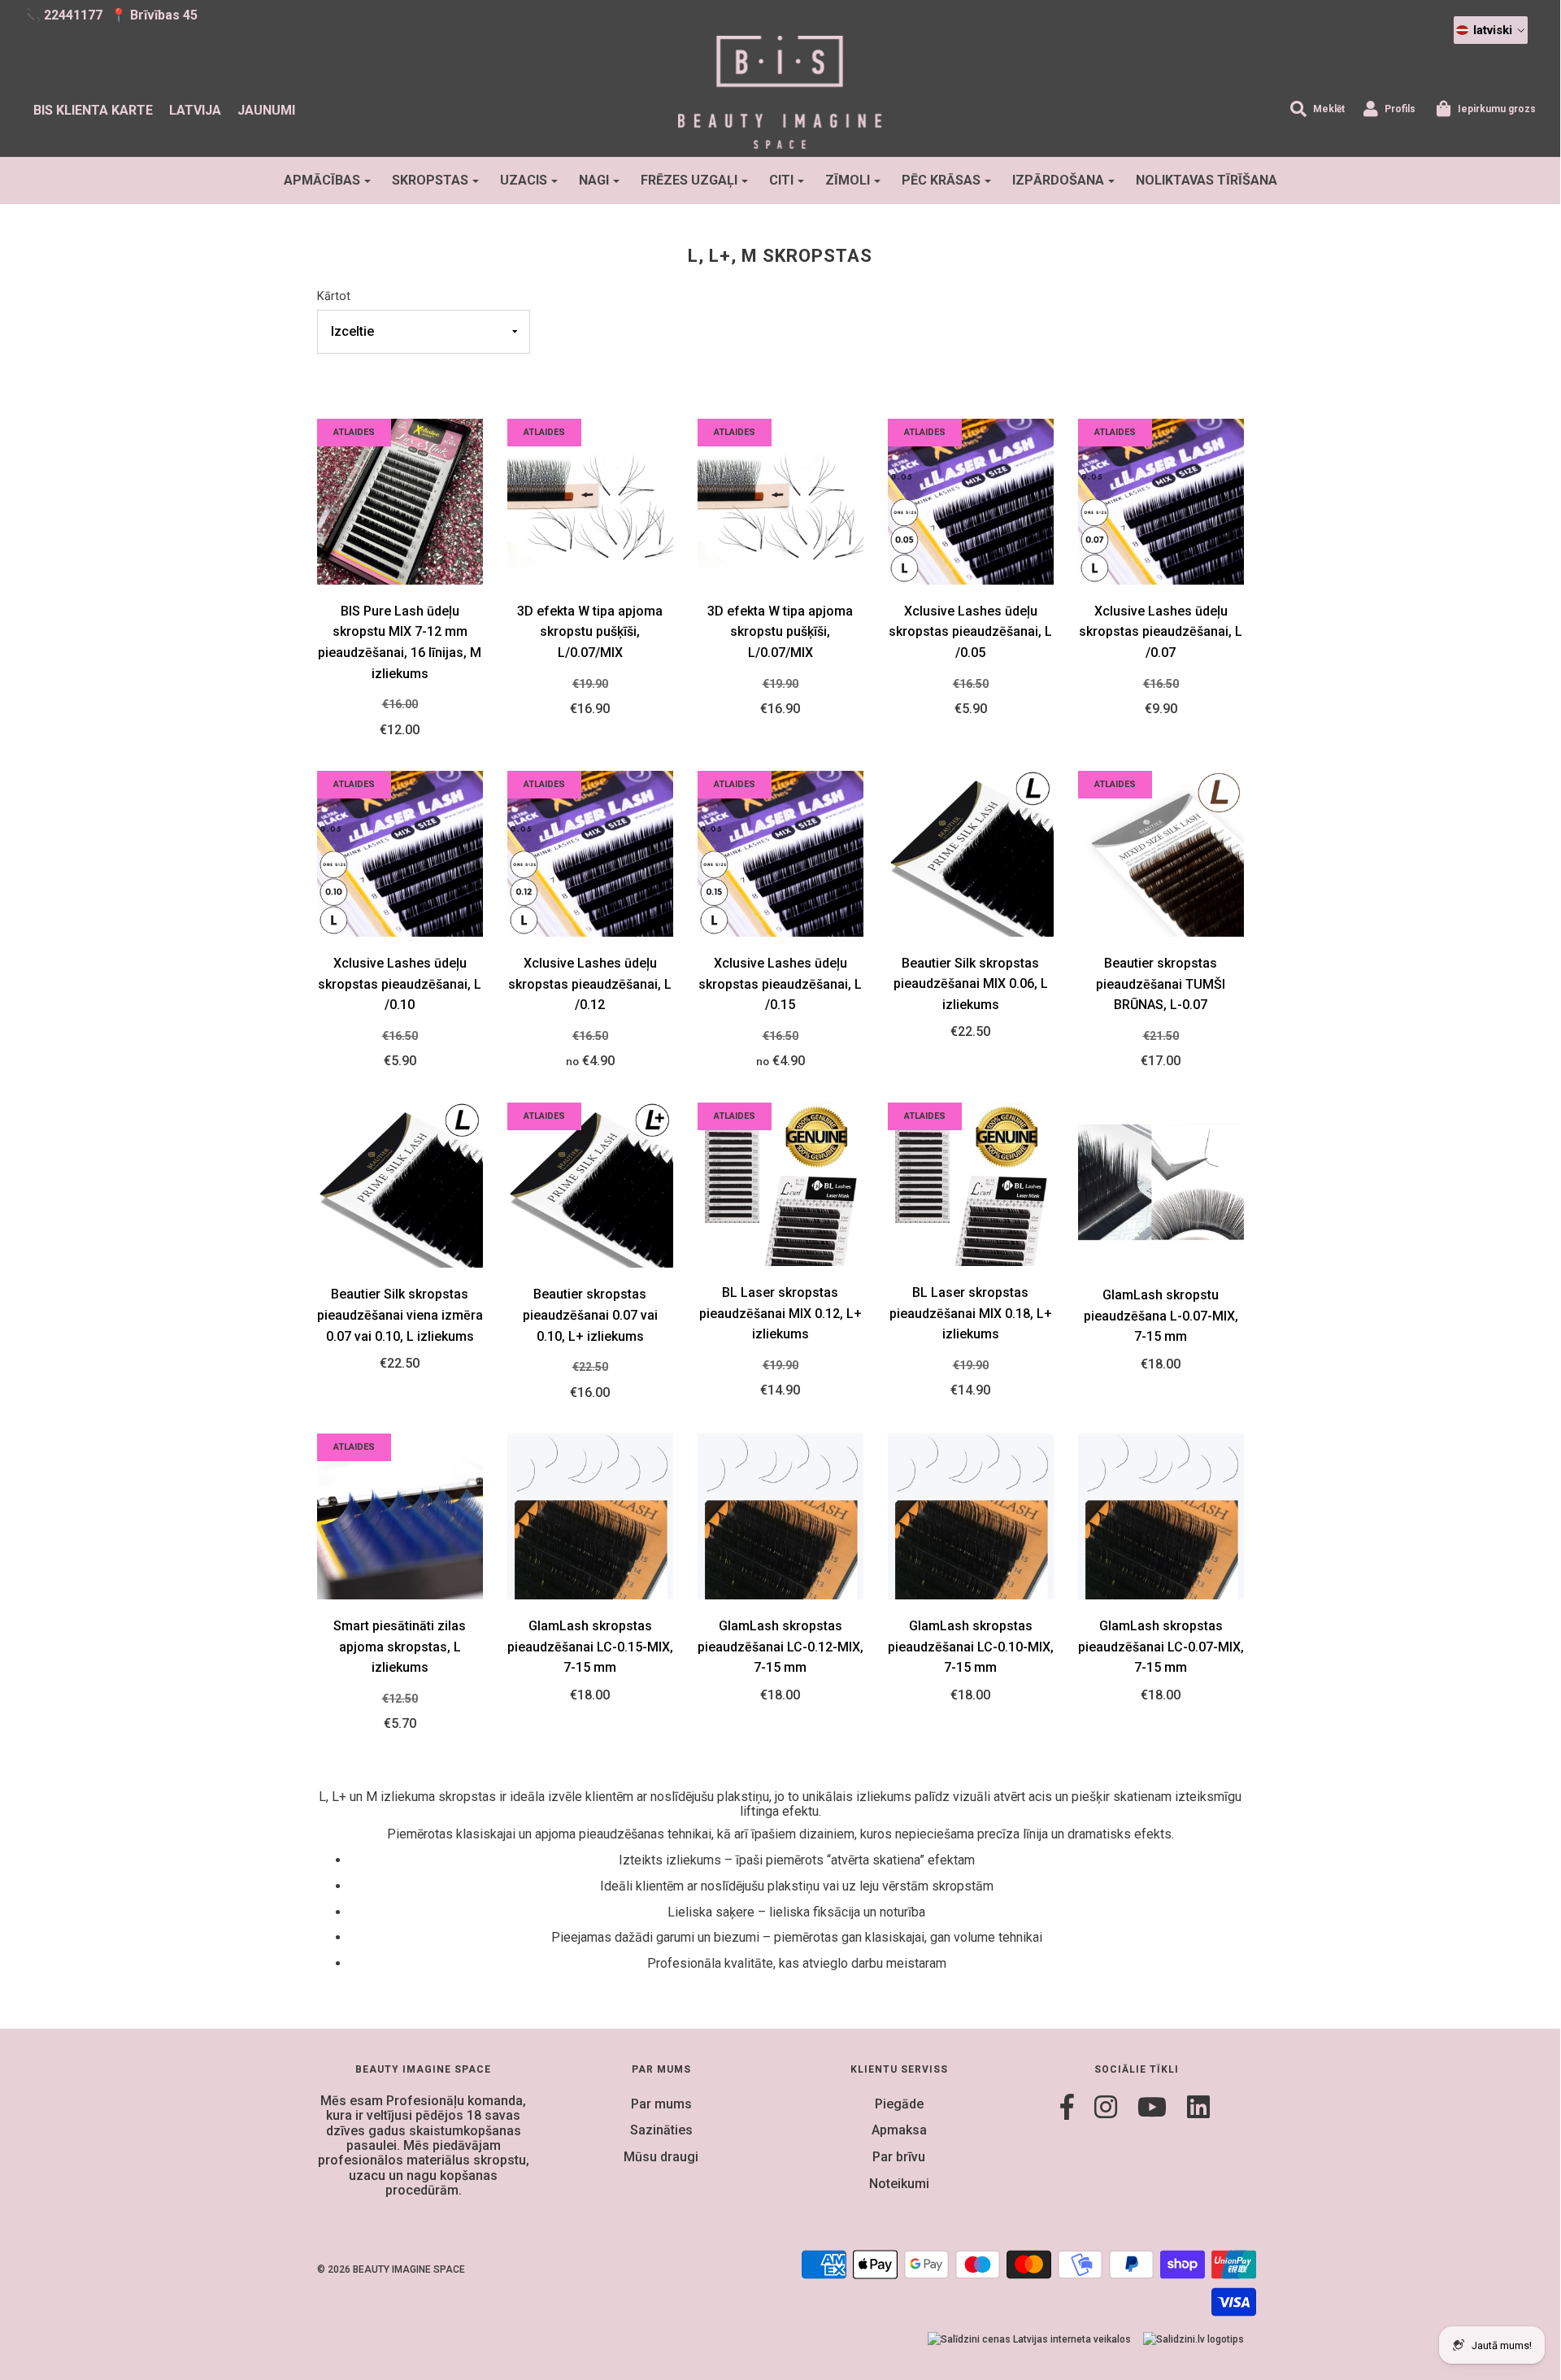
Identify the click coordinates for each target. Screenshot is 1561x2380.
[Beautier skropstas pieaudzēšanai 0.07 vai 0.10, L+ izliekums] (590, 1184)
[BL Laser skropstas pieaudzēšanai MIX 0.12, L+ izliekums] (780, 1183)
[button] (1491, 30)
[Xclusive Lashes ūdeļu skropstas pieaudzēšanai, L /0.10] (400, 853)
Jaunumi (266, 110)
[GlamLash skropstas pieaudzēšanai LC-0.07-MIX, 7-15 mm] (1161, 1515)
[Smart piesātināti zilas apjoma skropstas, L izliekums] (400, 1515)
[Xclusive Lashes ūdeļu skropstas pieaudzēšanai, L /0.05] (971, 500)
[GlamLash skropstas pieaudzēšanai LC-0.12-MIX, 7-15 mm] (780, 1515)
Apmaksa (899, 2130)
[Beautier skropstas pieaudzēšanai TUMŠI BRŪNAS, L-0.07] (1161, 853)
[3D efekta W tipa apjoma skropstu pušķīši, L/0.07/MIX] (590, 500)
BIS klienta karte (93, 110)
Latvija (195, 110)
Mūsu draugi (661, 2157)
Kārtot (334, 296)
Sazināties (661, 2130)
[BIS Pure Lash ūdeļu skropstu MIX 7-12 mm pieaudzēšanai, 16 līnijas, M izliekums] (400, 500)
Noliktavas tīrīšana (1207, 180)
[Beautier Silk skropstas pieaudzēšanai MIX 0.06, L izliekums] (971, 853)
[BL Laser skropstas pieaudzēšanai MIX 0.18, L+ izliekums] (971, 1183)
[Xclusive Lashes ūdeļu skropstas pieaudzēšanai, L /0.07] (1161, 500)
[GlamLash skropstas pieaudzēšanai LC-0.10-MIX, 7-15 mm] (971, 1515)
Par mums (661, 2104)
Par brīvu (899, 2157)
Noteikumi (899, 2184)
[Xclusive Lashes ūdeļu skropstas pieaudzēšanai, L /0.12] (590, 853)
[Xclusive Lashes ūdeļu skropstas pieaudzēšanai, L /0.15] (780, 853)
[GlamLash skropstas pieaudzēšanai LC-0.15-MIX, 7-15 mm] (590, 1515)
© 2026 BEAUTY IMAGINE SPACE (391, 2269)
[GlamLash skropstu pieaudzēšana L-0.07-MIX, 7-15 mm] (1161, 1184)
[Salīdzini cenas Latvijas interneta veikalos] (1029, 2339)
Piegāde (899, 2104)
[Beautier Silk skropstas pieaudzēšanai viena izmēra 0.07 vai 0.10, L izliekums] (400, 1184)
